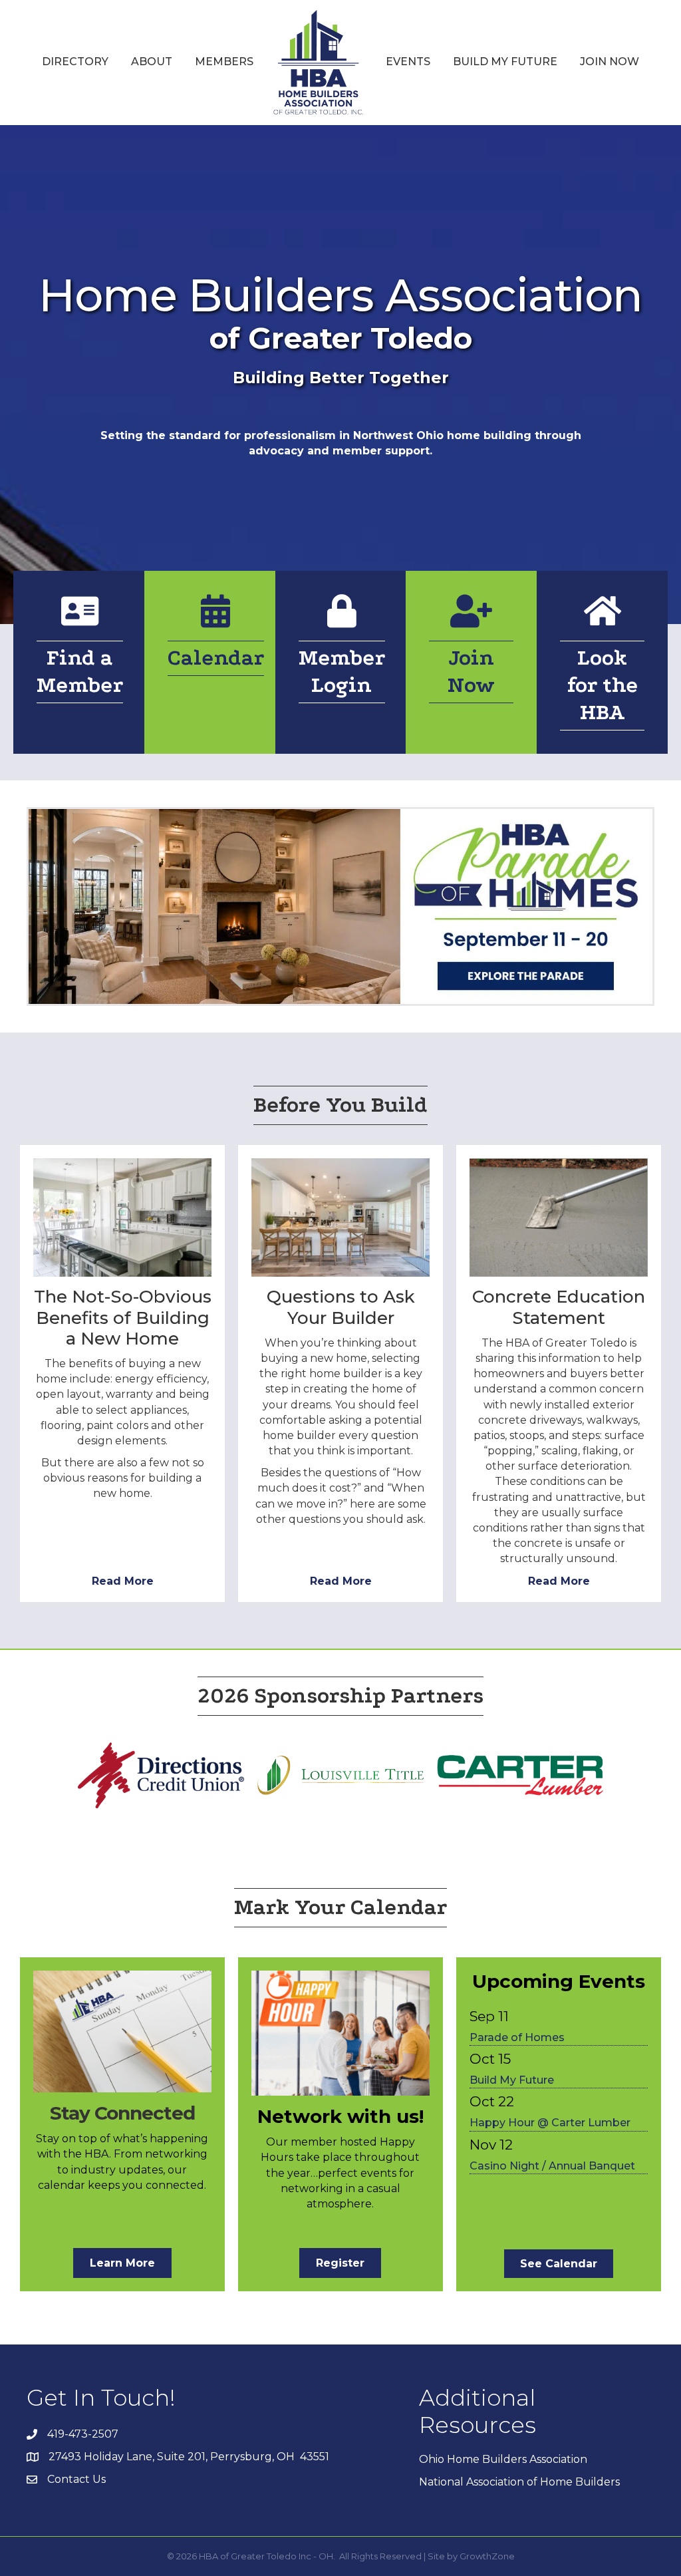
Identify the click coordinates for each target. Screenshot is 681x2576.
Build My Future (505, 62)
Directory (75, 62)
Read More (123, 1581)
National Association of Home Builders (519, 2482)
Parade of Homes (517, 2037)
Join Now (610, 62)
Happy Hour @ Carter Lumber (550, 2123)
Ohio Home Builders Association (503, 2459)
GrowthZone (487, 2556)
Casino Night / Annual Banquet (552, 2166)
